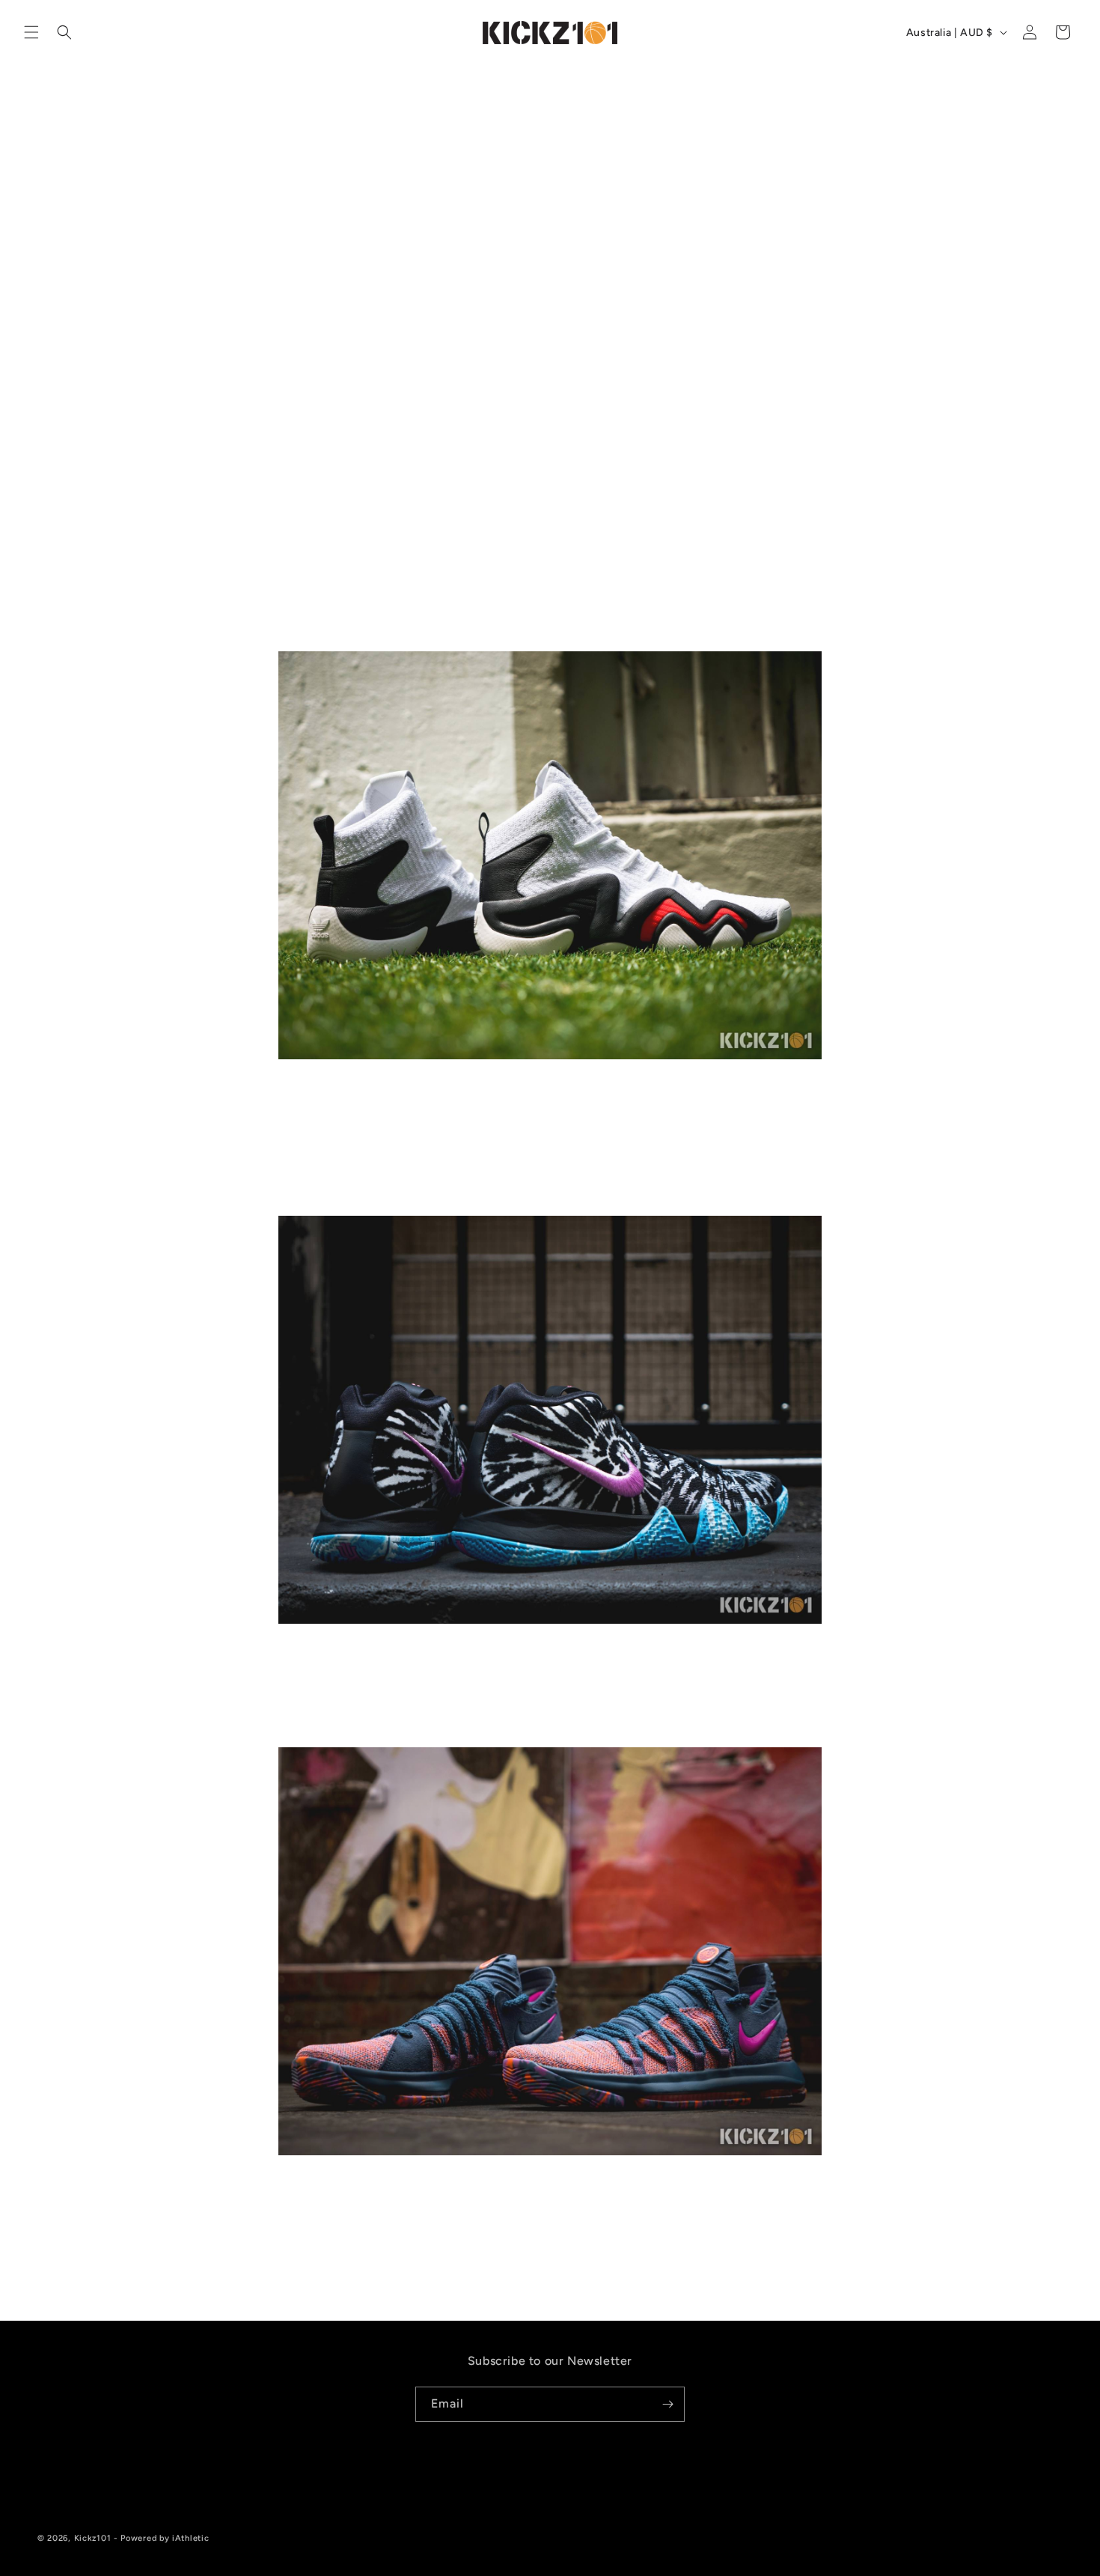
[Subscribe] (667, 2404)
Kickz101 (93, 2538)
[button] (31, 32)
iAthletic (190, 2538)
